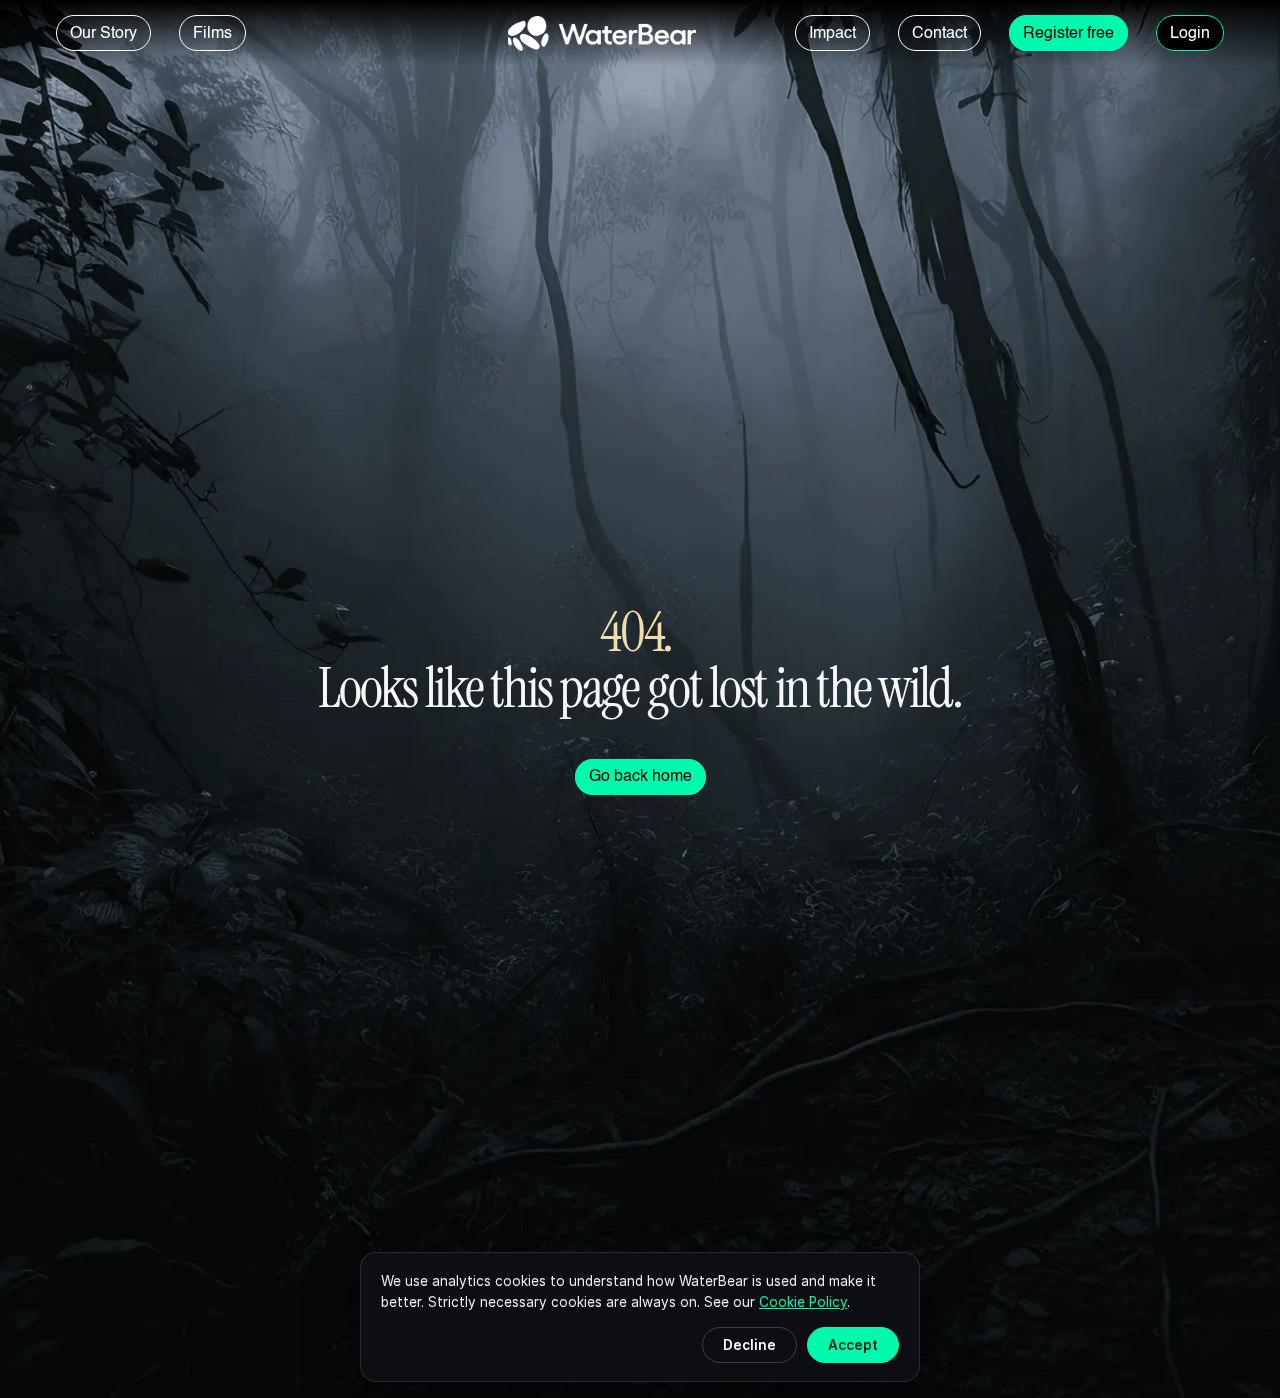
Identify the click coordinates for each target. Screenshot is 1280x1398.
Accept (853, 1345)
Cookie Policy (803, 1302)
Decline (749, 1345)
